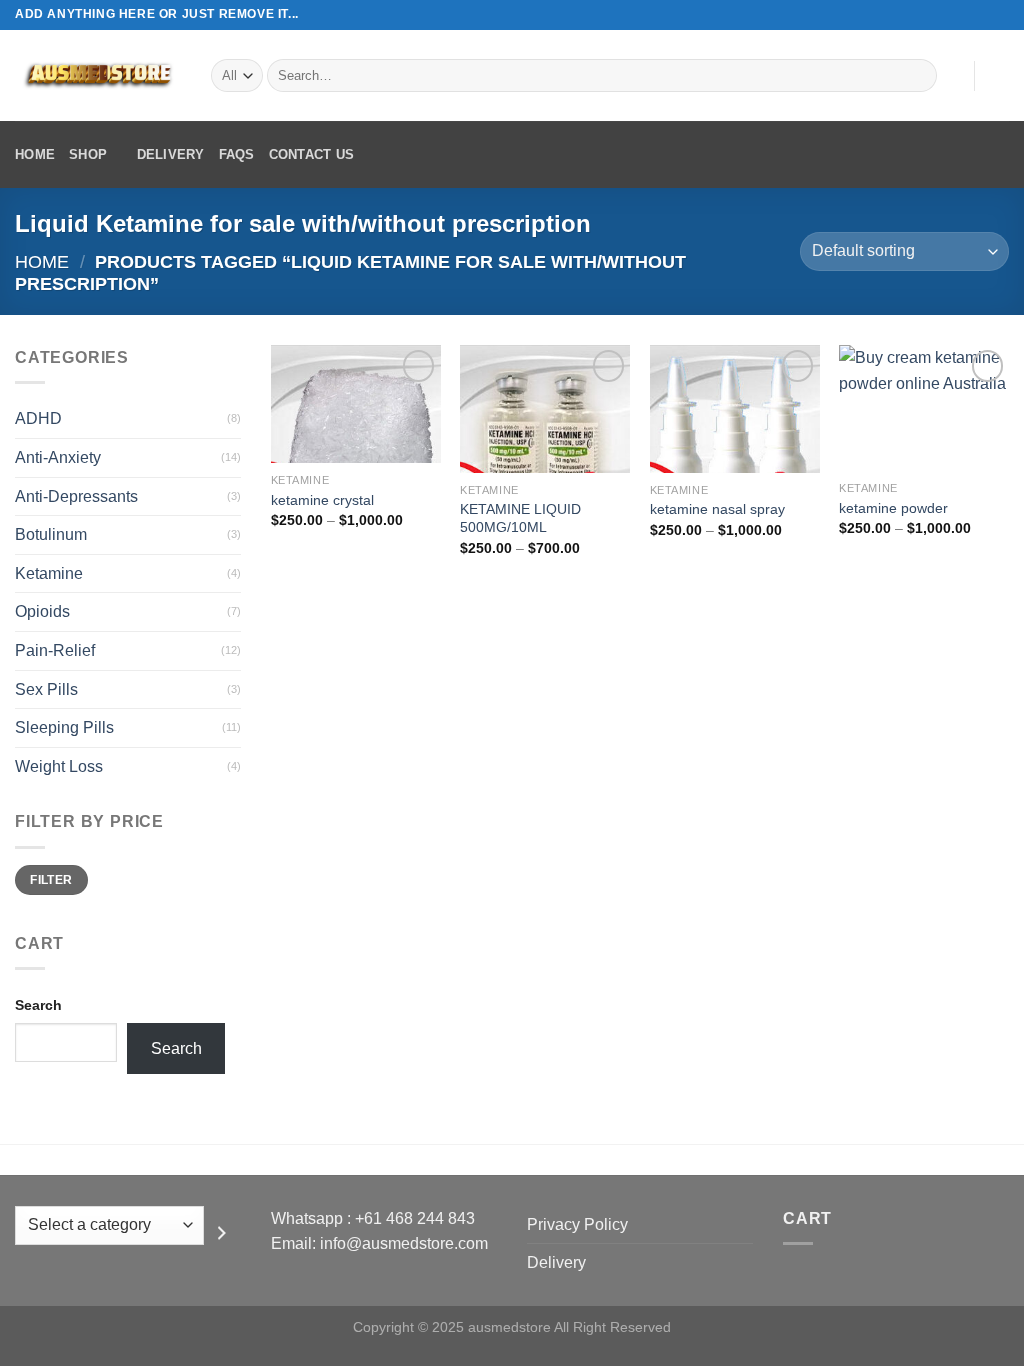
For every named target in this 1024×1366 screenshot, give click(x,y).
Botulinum (51, 534)
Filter (51, 880)
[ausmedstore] (98, 75)
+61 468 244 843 (415, 1218)
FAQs (237, 154)
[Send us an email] (999, 15)
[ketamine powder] (924, 408)
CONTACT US (312, 154)
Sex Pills (46, 689)
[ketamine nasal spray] (735, 408)
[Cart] (999, 76)
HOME (35, 154)
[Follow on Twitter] (980, 15)
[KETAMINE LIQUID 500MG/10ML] (545, 408)
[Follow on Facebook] (942, 15)
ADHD (38, 418)
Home (42, 261)
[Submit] (918, 76)
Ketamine (49, 573)
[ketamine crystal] (356, 404)
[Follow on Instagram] (961, 15)
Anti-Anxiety (58, 457)
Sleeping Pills (64, 727)
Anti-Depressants (76, 496)
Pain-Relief (55, 650)
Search (38, 1005)
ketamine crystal (322, 500)
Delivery (171, 154)
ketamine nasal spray (717, 509)
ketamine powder (893, 508)
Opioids (42, 611)
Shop (88, 154)
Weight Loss (59, 766)
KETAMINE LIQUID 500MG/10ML (520, 518)
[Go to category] (222, 1233)
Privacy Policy (577, 1224)
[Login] (949, 76)
